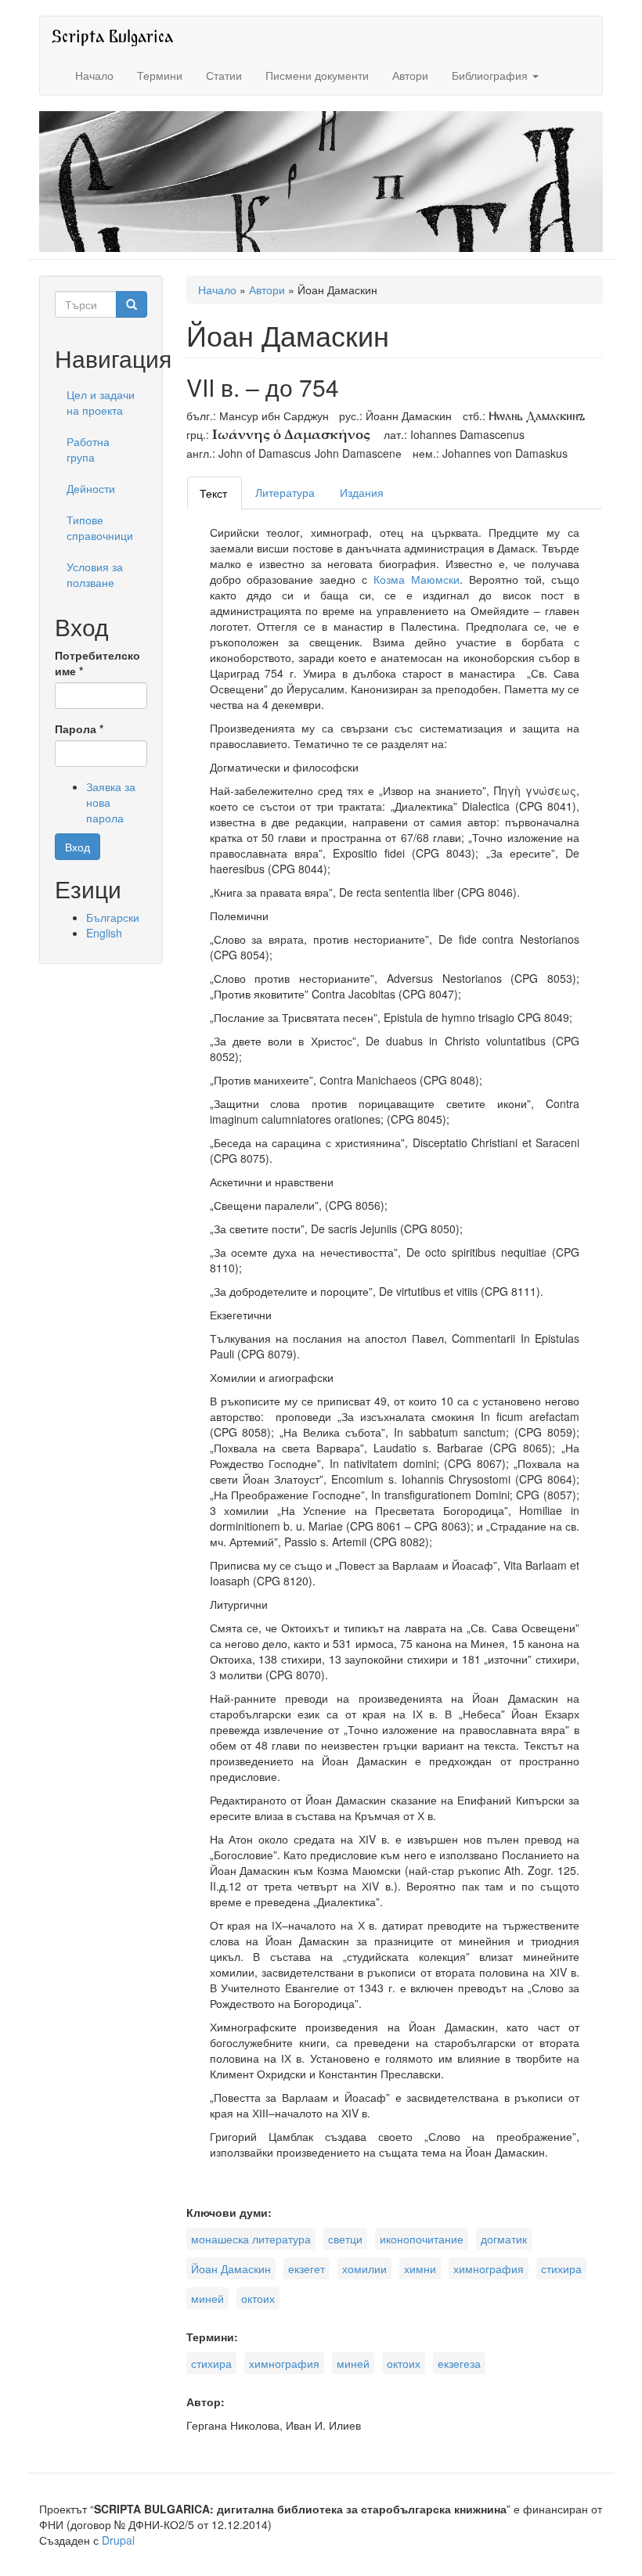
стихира (561, 2268)
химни (420, 2268)
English (104, 933)
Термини (160, 75)
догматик (504, 2239)
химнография (489, 2268)
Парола (79, 729)
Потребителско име (97, 663)
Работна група (88, 449)
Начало (94, 75)
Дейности (91, 488)
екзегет (307, 2268)
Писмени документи (317, 75)
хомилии (364, 2268)
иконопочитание (422, 2239)
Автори (410, 75)
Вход (78, 847)
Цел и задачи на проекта (101, 402)
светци (345, 2239)
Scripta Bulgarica (112, 36)
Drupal (118, 2540)
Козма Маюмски (417, 579)
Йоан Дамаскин (231, 2268)
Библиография (491, 75)
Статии (224, 75)
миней (207, 2298)
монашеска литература (251, 2239)
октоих (258, 2298)
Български (113, 917)
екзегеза (459, 2363)
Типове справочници (100, 527)
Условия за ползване (95, 574)
